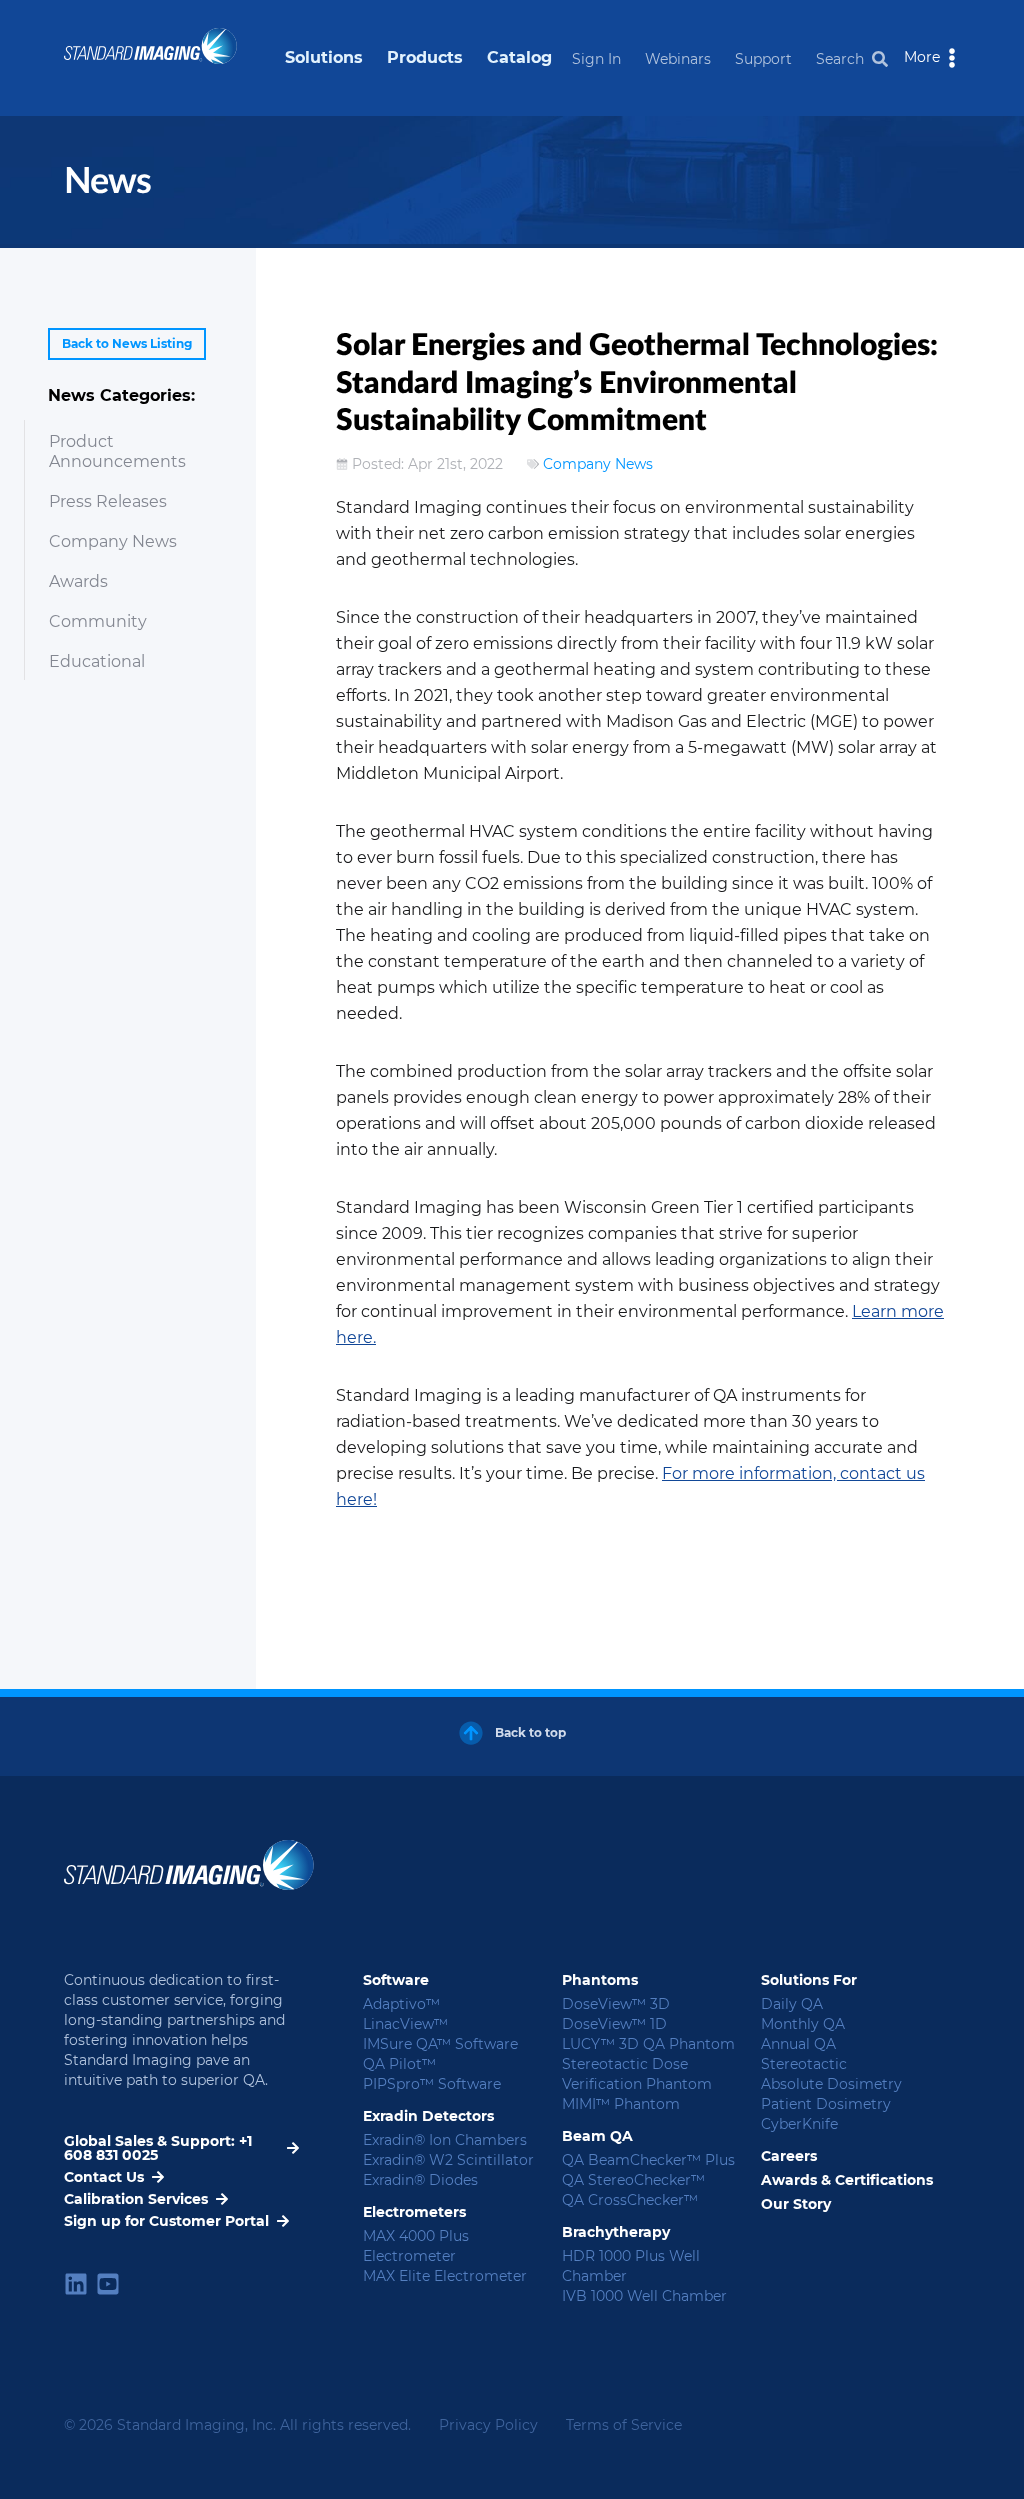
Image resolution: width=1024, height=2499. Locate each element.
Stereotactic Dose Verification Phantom (637, 2074)
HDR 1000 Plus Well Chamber (631, 2266)
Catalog (519, 57)
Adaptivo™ (401, 2004)
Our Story (796, 2204)
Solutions (324, 57)
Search (840, 59)
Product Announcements (117, 451)
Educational (97, 661)
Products (425, 57)
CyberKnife (799, 2124)
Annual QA (798, 2044)
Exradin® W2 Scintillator (448, 2160)
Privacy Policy (488, 2425)
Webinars (678, 59)
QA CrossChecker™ (630, 2200)
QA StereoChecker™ (633, 2180)
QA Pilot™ (399, 2064)
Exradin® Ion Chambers (445, 2140)
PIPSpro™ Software (432, 2084)
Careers (789, 2156)
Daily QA (792, 2004)
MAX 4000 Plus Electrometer (416, 2246)
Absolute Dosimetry (831, 2084)
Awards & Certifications (847, 2180)
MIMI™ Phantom (621, 2104)
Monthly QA (803, 2024)
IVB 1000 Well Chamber (644, 2296)
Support (763, 59)
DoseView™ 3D (616, 2004)
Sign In (596, 59)
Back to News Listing (127, 343)
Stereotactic (804, 2064)
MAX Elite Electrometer (445, 2276)
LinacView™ (405, 2024)
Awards (78, 581)
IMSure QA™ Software (440, 2044)
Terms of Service (624, 2425)
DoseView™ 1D (614, 2024)
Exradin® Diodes (420, 2180)
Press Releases (108, 501)
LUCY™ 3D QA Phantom (648, 2044)
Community (98, 621)
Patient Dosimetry (826, 2104)
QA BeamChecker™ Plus (648, 2160)
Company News (113, 541)
